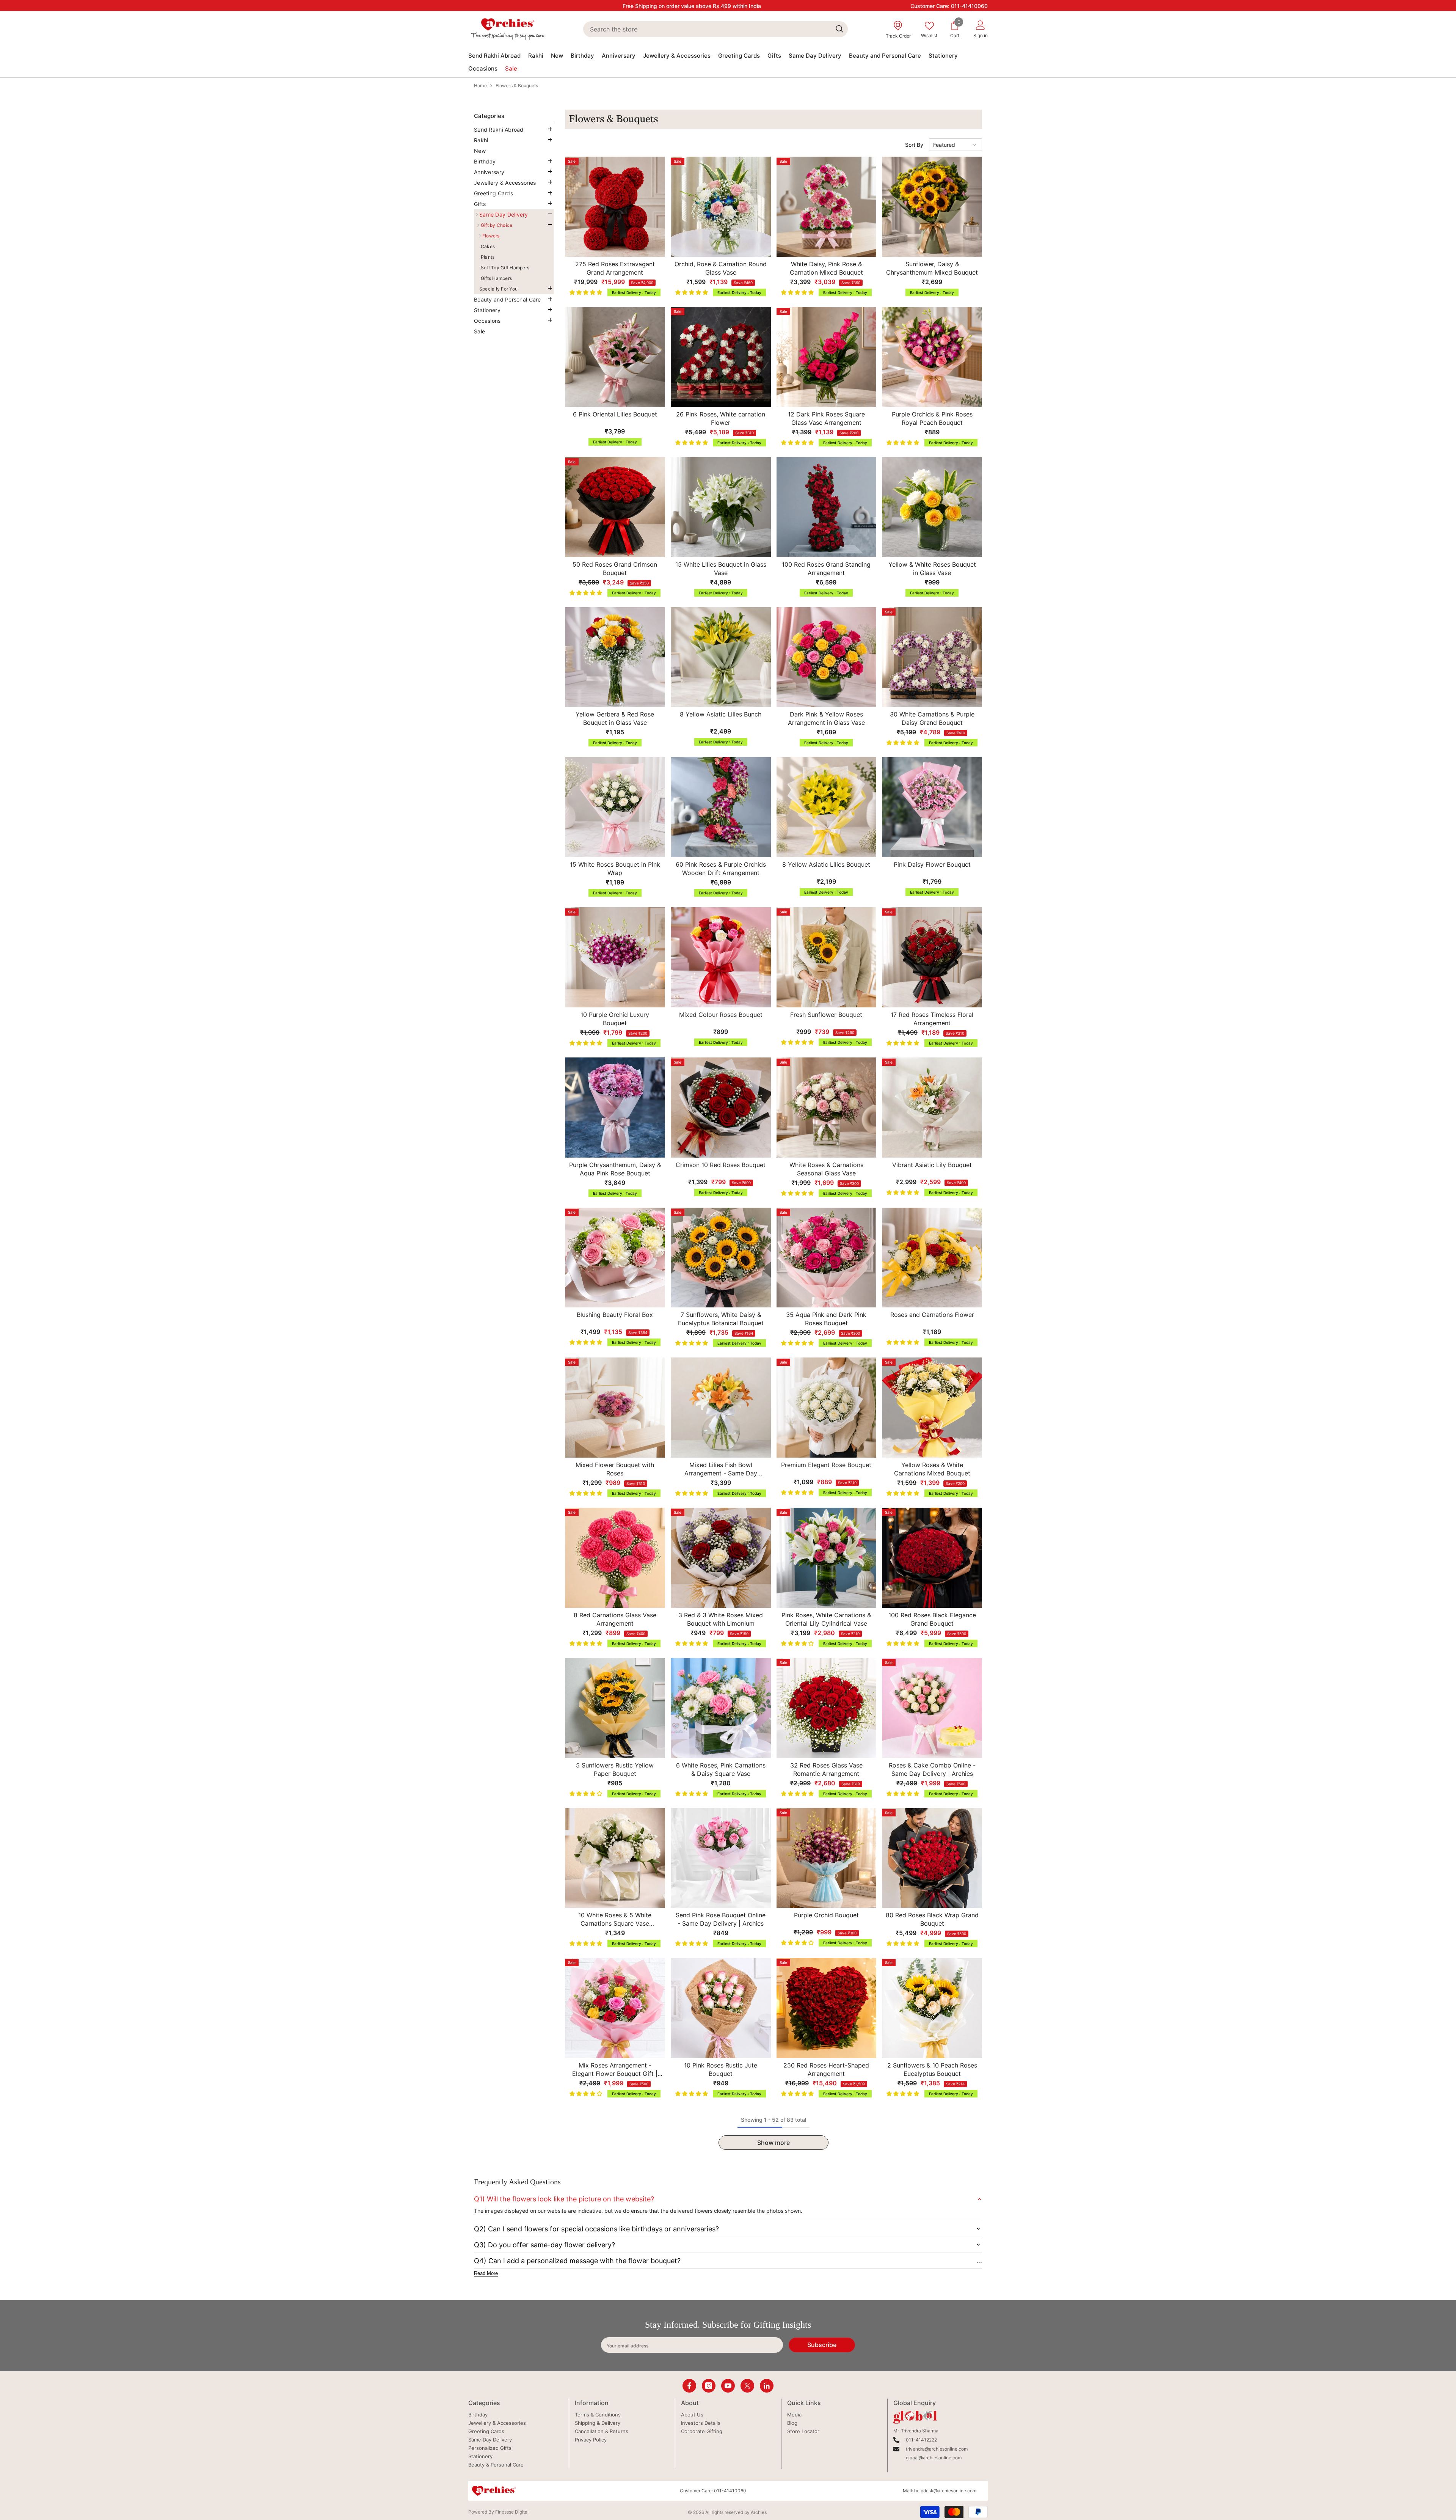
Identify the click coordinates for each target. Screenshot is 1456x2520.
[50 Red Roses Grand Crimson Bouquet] (615, 507)
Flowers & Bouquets (517, 86)
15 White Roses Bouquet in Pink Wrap (615, 869)
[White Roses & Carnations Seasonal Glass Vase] (827, 1108)
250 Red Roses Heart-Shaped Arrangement (826, 2069)
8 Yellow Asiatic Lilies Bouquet (826, 864)
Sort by (914, 145)
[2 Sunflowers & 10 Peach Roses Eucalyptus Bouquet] (932, 2008)
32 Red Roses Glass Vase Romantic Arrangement (826, 1769)
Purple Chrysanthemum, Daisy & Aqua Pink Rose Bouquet (615, 1169)
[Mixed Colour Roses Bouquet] (721, 957)
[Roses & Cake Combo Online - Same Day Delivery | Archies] (932, 1708)
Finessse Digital (512, 2512)
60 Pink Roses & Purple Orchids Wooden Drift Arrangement (721, 869)
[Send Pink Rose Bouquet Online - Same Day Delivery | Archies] (721, 1858)
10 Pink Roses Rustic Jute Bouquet (721, 2069)
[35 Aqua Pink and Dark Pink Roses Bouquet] (827, 1258)
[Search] (715, 29)
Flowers (491, 236)
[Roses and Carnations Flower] (932, 1258)
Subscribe (822, 2345)
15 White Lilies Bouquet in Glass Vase (721, 569)
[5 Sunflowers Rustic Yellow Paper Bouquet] (615, 1708)
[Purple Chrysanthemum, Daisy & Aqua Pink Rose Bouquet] (615, 1108)
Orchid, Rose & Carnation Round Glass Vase (721, 268)
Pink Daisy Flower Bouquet (932, 864)
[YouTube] (728, 2386)
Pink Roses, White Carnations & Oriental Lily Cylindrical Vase (826, 1619)
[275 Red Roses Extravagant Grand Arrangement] (615, 207)
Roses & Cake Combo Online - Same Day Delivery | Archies (932, 1769)
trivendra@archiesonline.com (937, 2449)
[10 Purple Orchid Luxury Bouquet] (615, 957)
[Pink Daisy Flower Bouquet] (932, 807)
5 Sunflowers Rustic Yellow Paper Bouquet (615, 1769)
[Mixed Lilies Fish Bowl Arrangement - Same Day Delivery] (721, 1408)
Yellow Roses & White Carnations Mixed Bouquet (932, 1469)
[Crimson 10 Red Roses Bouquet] (721, 1108)
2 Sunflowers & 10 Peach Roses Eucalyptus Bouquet (932, 2069)
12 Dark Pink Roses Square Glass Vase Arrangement (826, 418)
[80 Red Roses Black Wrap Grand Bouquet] (932, 1858)
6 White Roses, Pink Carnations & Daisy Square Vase (721, 1769)
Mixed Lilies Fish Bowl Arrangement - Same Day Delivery (721, 1469)
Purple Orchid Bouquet (826, 1915)
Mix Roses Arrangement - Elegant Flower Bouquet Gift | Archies (615, 2070)
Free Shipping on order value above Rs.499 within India (692, 6)
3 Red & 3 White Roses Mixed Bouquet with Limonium (721, 1619)
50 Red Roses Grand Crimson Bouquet (615, 569)
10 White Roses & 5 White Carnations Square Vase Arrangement (615, 1919)
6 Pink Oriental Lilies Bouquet (615, 414)
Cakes (488, 246)
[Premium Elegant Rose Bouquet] (827, 1408)
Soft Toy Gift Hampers (505, 268)
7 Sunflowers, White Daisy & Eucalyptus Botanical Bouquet (721, 1319)
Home (480, 86)
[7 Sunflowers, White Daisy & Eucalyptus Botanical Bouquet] (721, 1258)
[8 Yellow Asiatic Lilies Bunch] (721, 657)
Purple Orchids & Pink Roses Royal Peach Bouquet (932, 418)
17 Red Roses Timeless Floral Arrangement (932, 1019)
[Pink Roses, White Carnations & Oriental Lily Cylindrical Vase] (827, 1558)
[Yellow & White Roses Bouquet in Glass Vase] (932, 507)
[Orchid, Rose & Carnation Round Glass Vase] (721, 207)
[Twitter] (747, 2386)
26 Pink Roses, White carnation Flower (721, 418)
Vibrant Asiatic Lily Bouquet (932, 1165)
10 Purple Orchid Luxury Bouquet (615, 1019)
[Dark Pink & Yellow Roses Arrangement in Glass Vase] (827, 657)
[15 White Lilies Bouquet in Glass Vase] (721, 507)
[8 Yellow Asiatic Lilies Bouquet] (827, 807)
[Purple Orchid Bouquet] (827, 1858)
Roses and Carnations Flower (932, 1315)
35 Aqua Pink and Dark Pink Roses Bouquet (826, 1319)
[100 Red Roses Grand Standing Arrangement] (827, 507)
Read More (486, 2273)
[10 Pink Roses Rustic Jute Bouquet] (721, 2008)
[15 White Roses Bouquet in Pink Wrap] (615, 807)
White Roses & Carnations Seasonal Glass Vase (826, 1169)
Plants (488, 257)
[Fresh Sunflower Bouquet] (827, 957)
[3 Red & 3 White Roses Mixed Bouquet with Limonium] (721, 1558)
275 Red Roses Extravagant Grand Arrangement (615, 268)
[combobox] (707, 29)
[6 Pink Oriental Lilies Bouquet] (615, 357)
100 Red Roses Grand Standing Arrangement (826, 569)
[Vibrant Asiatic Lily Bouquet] (932, 1108)
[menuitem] (514, 130)
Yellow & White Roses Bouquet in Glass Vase (932, 569)
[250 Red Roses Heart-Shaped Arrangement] (827, 2008)
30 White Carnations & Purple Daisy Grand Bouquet (932, 718)
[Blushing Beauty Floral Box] (615, 1258)
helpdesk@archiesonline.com (945, 2491)
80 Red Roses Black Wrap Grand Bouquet (932, 1919)
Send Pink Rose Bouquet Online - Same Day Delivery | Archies (721, 1919)
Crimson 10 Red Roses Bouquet (721, 1165)
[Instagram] (709, 2386)
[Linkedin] (767, 2386)
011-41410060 (969, 6)
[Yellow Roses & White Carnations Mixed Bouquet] (932, 1408)
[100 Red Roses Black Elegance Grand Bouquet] (932, 1558)
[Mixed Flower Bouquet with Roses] (615, 1408)
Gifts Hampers (496, 278)
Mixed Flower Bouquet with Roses (615, 1469)
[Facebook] (689, 2386)
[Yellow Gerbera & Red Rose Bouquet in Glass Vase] (615, 657)
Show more (773, 2143)
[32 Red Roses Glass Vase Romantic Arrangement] (827, 1708)
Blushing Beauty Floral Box (615, 1315)
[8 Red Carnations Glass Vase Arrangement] (615, 1558)
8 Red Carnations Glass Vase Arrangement (615, 1619)
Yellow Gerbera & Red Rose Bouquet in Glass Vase (615, 718)
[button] (512, 140)
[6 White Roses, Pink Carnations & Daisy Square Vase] (721, 1708)
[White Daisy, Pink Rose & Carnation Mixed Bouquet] (827, 207)
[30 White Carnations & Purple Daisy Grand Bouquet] (932, 657)
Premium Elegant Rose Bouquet (826, 1465)
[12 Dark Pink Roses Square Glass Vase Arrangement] (827, 357)
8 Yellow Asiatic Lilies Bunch (721, 714)
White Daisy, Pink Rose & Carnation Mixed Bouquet (826, 268)
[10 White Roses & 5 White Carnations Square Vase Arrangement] (615, 1858)
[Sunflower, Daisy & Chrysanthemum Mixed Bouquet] (932, 207)
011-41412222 (921, 2440)
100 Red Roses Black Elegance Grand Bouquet (932, 1619)
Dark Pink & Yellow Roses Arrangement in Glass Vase (826, 718)
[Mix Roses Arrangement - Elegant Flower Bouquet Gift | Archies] (615, 2008)
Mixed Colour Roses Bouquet (721, 1015)
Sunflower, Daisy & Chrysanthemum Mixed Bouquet (932, 268)
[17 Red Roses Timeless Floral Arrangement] (932, 957)
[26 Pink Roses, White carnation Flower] (721, 357)
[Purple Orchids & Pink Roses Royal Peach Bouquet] (932, 357)
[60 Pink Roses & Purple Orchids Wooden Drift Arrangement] (721, 807)
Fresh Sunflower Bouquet (826, 1015)
